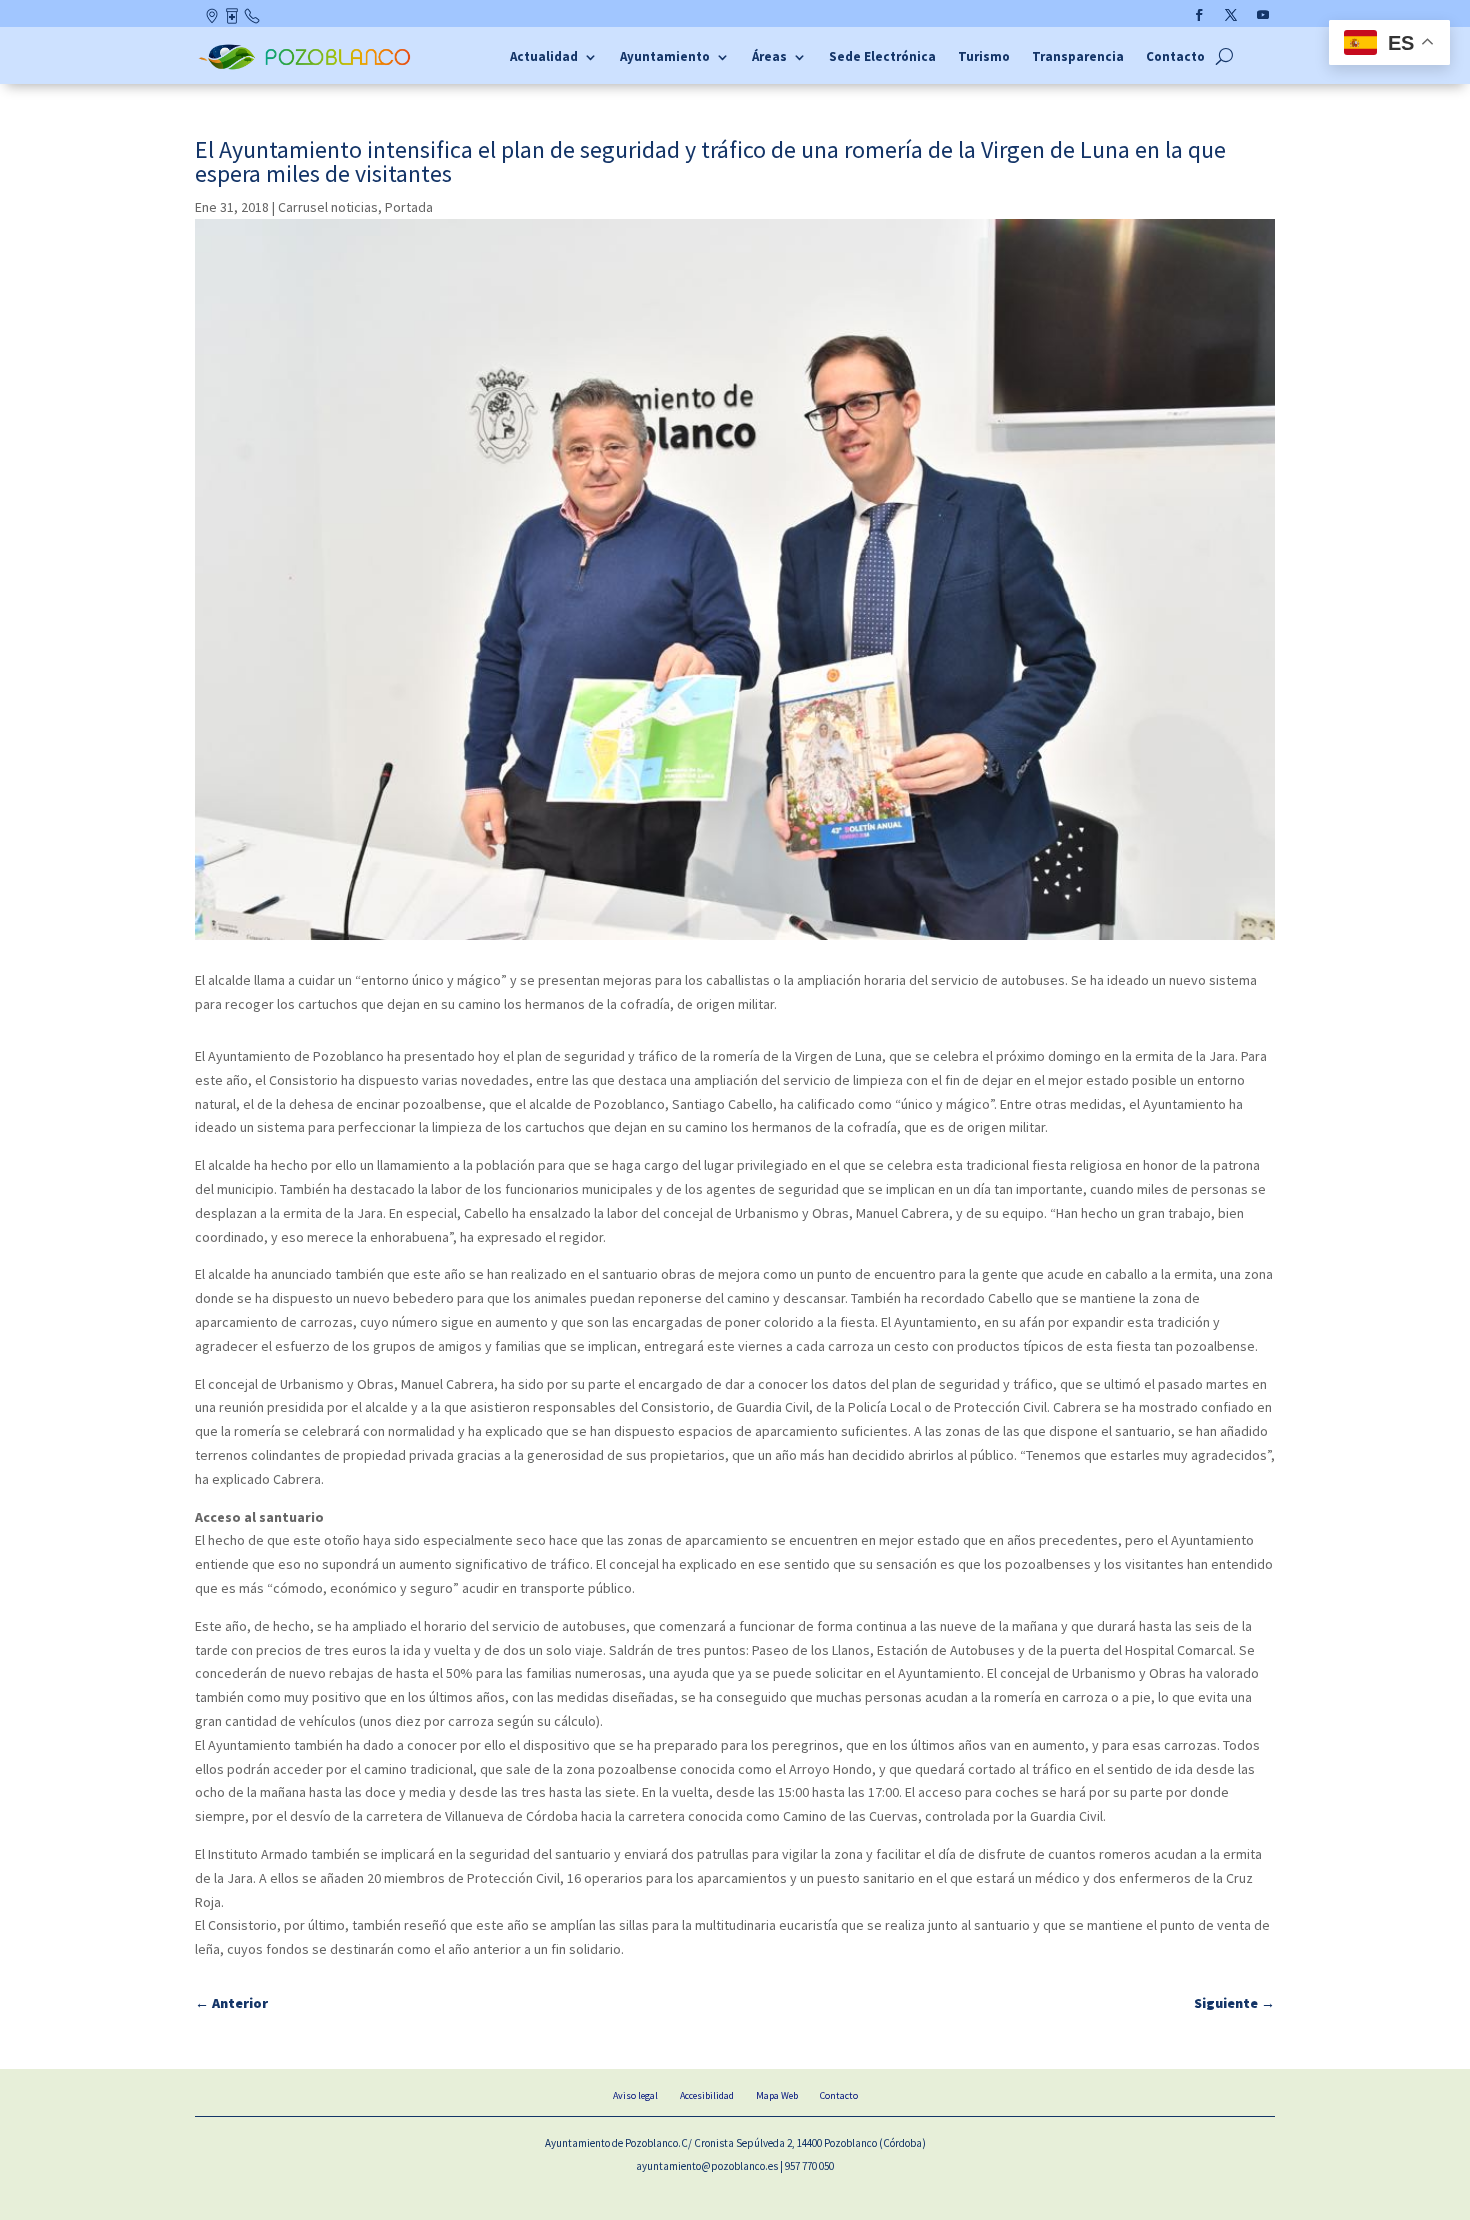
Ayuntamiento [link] (665, 57)
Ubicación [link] (213, 20)
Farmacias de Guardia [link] (233, 20)
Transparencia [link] (1078, 57)
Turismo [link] (984, 57)
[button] (1199, 15)
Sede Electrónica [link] (882, 57)
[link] (307, 67)
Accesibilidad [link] (707, 2095)
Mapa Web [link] (777, 2095)
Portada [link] (409, 207)
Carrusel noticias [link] (328, 207)
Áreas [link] (769, 57)
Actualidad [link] (544, 57)
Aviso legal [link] (635, 2095)
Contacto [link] (253, 20)
